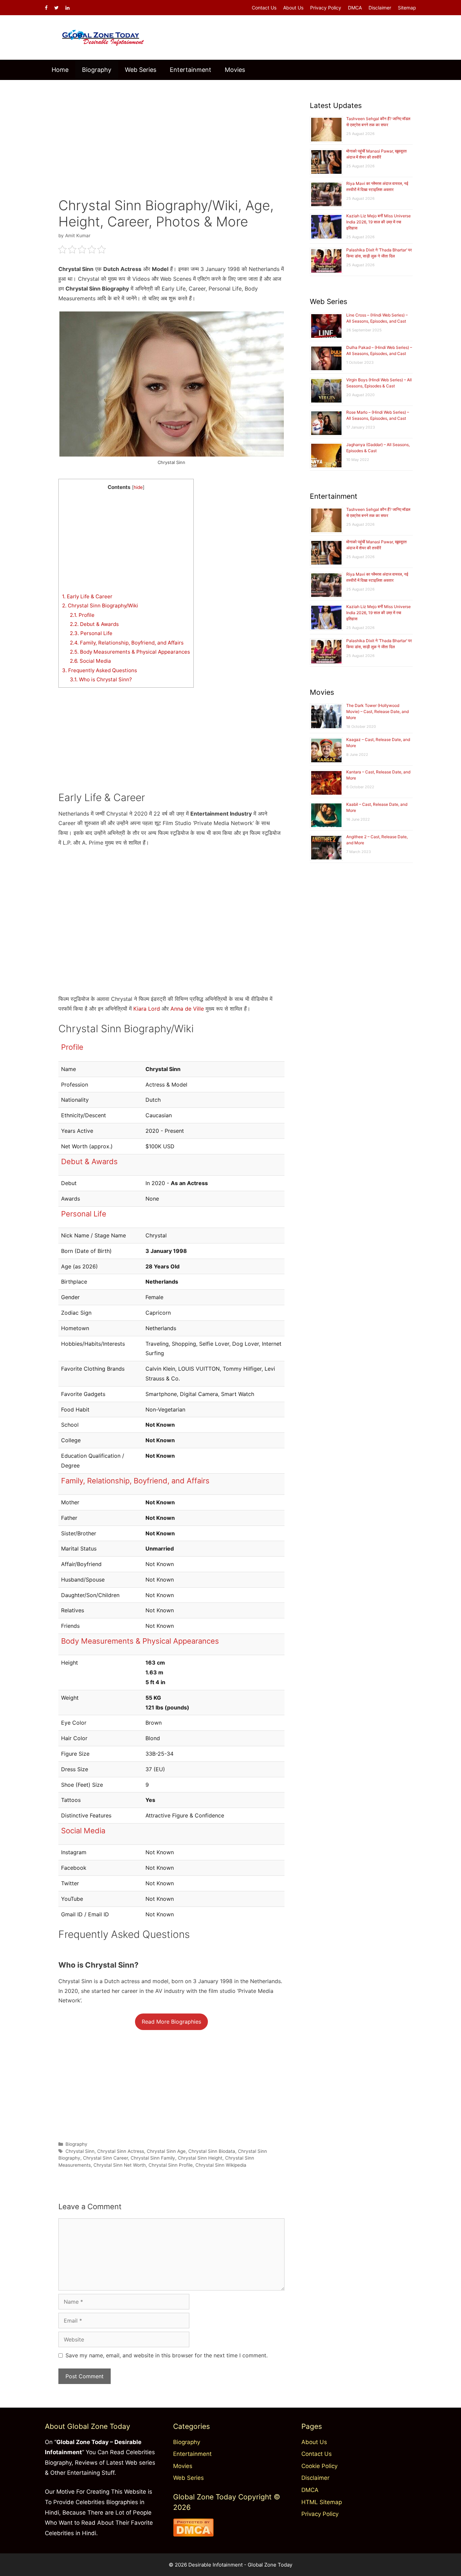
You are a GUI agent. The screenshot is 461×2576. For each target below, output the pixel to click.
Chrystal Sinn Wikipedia (221, 2165)
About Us (293, 8)
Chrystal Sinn (80, 2151)
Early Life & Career (87, 596)
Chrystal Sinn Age (166, 2151)
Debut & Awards (94, 624)
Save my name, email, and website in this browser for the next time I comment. (167, 2355)
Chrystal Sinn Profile (171, 2165)
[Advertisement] (171, 134)
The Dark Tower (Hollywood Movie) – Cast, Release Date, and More (377, 711)
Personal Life (91, 633)
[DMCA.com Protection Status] (193, 2534)
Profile (82, 615)
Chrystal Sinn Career (105, 2158)
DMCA (355, 8)
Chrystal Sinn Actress (121, 2151)
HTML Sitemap (322, 2502)
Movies (235, 70)
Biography (97, 70)
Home (60, 70)
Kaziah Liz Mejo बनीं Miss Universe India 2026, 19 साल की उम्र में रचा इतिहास (378, 222)
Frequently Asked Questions (100, 670)
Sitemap (407, 8)
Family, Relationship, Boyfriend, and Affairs (127, 643)
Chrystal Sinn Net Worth (120, 2165)
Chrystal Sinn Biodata (212, 2151)
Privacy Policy (326, 8)
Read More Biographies (171, 2022)
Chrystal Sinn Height (200, 2158)
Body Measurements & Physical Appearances (130, 652)
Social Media (90, 661)
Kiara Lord (147, 1009)
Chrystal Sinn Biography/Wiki (100, 606)
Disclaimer (380, 8)
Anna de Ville (187, 1009)
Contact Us (264, 8)
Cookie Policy (319, 2466)
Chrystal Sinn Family (153, 2158)
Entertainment (191, 70)
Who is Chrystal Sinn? (101, 679)
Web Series (141, 70)
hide (138, 487)
